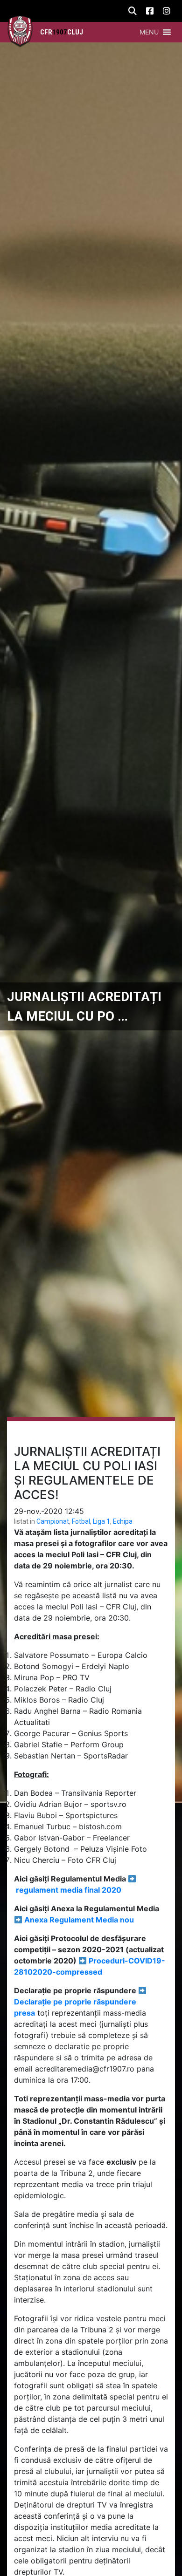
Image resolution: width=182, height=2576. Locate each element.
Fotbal (81, 1521)
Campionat (53, 1521)
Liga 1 (101, 1521)
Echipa (123, 1521)
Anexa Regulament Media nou (79, 1920)
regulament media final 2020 (69, 1890)
